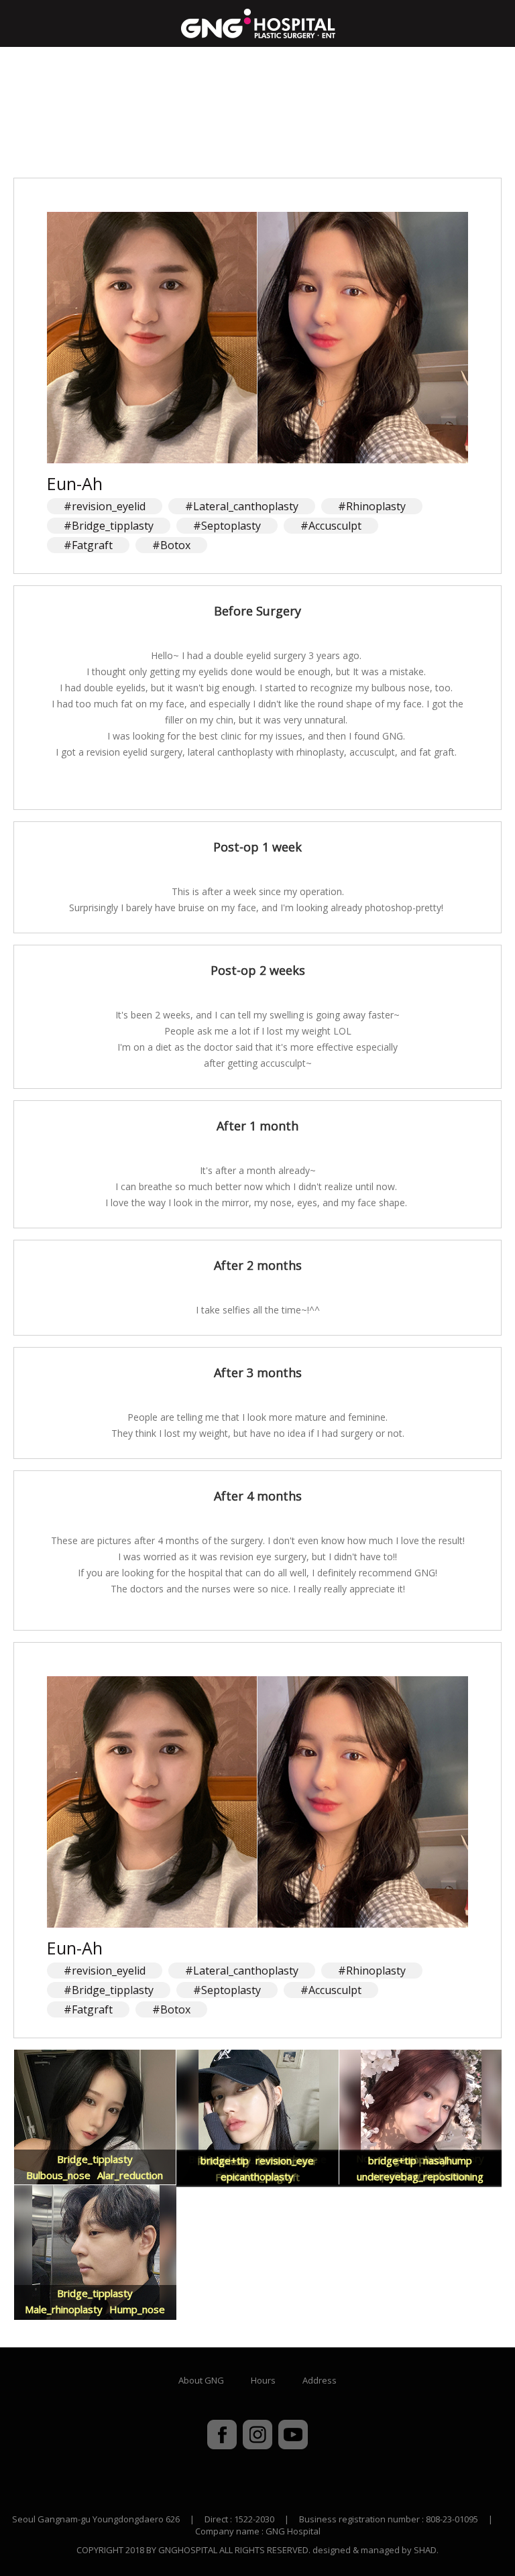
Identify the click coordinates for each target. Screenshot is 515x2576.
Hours (263, 2380)
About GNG (201, 2380)
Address (320, 2380)
